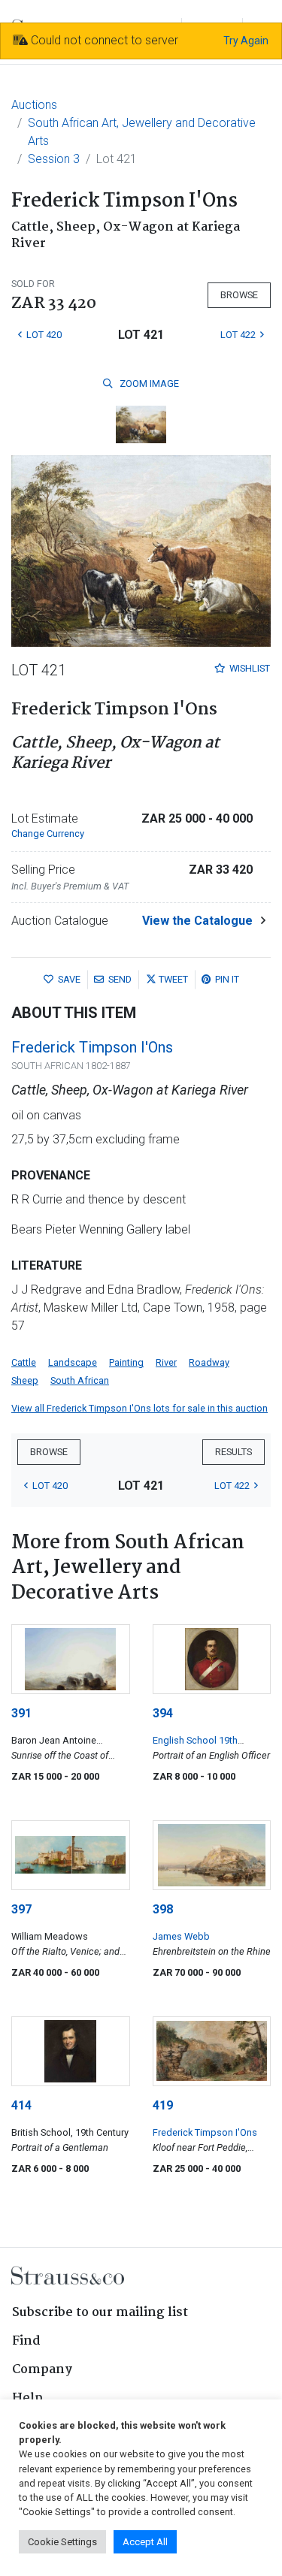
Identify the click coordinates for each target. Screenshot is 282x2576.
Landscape (73, 1362)
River (166, 1362)
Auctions (34, 105)
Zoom (148, 384)
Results (233, 1452)
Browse (239, 295)
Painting (126, 1362)
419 (163, 2105)
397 (21, 1909)
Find (26, 2341)
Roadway (209, 1362)
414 (21, 2105)
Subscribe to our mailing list (100, 2313)
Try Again (246, 41)
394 (163, 1713)
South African (80, 1380)
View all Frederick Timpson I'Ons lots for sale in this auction (139, 1408)
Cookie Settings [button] (62, 2542)
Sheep (25, 1380)
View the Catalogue (197, 921)
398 (163, 1909)
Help (27, 2398)
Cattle (24, 1362)
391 (21, 1713)
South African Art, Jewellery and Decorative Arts (142, 132)
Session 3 (54, 159)
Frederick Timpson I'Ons (92, 1047)
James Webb (181, 1936)
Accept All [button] (145, 2542)
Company (42, 2370)
